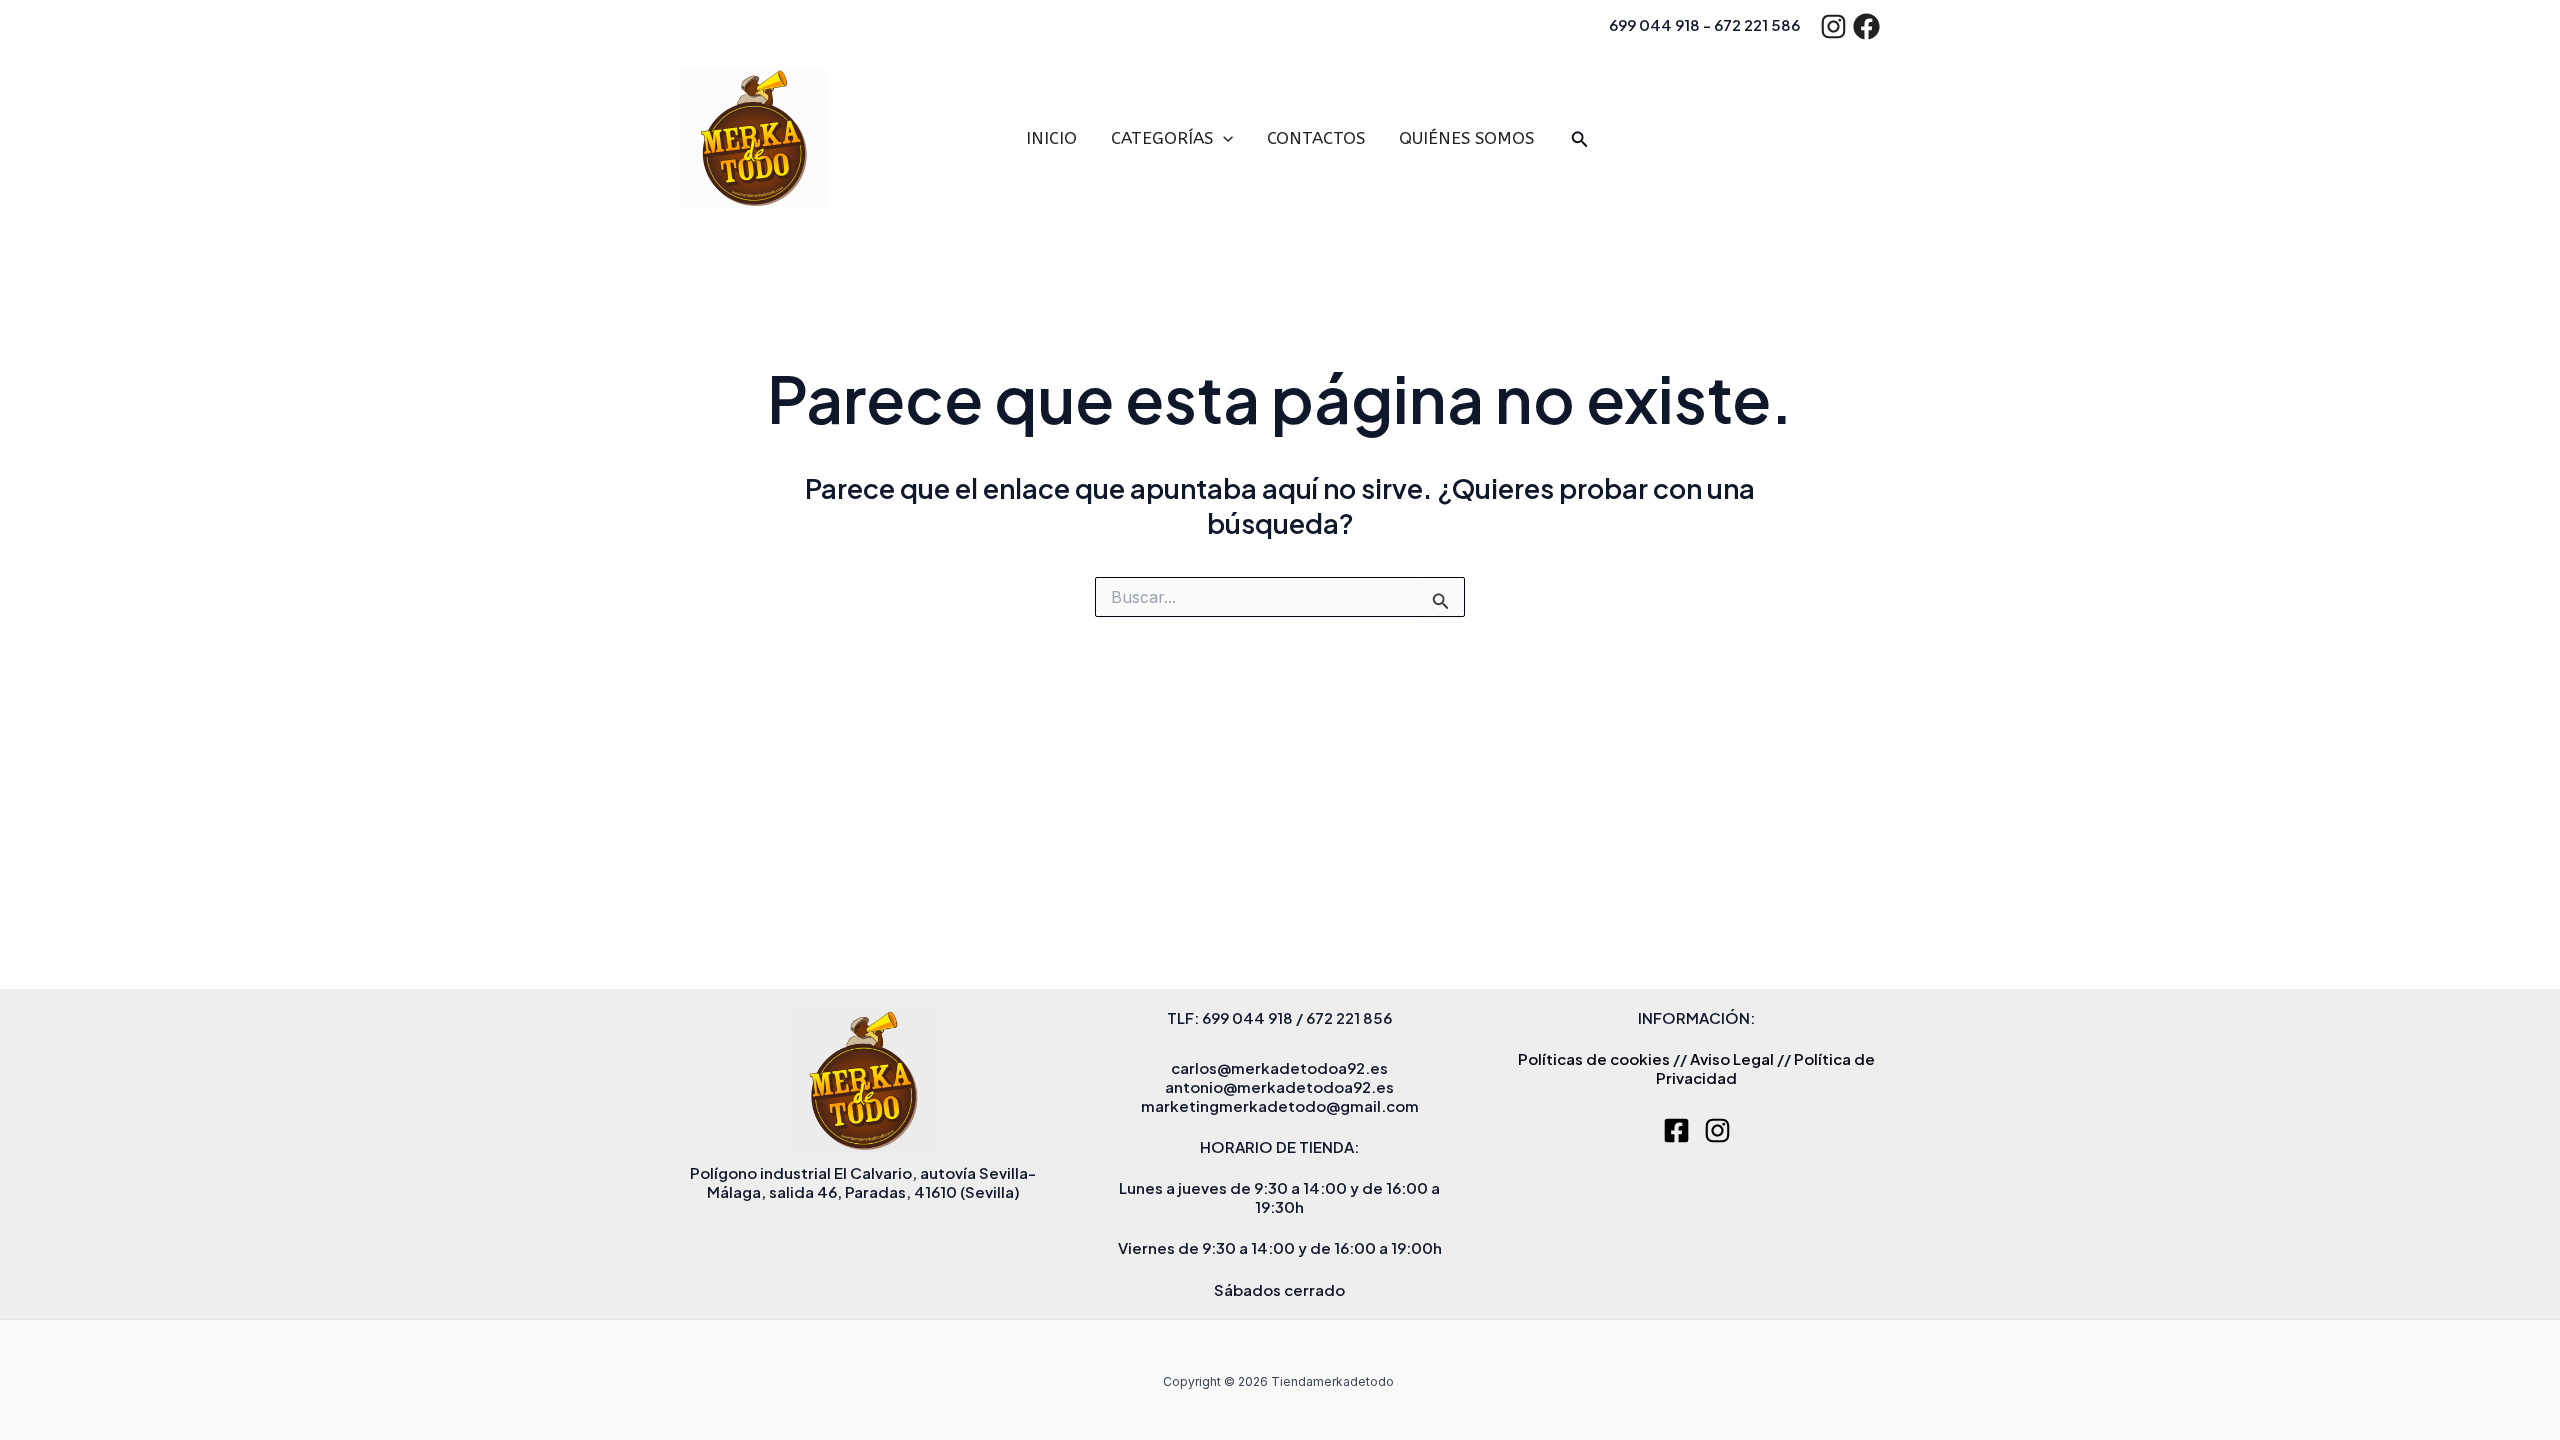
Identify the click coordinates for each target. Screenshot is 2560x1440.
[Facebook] (1866, 26)
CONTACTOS (1316, 138)
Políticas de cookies (1594, 1058)
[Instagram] (1833, 26)
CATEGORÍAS (1162, 138)
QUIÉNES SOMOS (1466, 138)
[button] (1223, 138)
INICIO (1051, 138)
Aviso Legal (1732, 1058)
